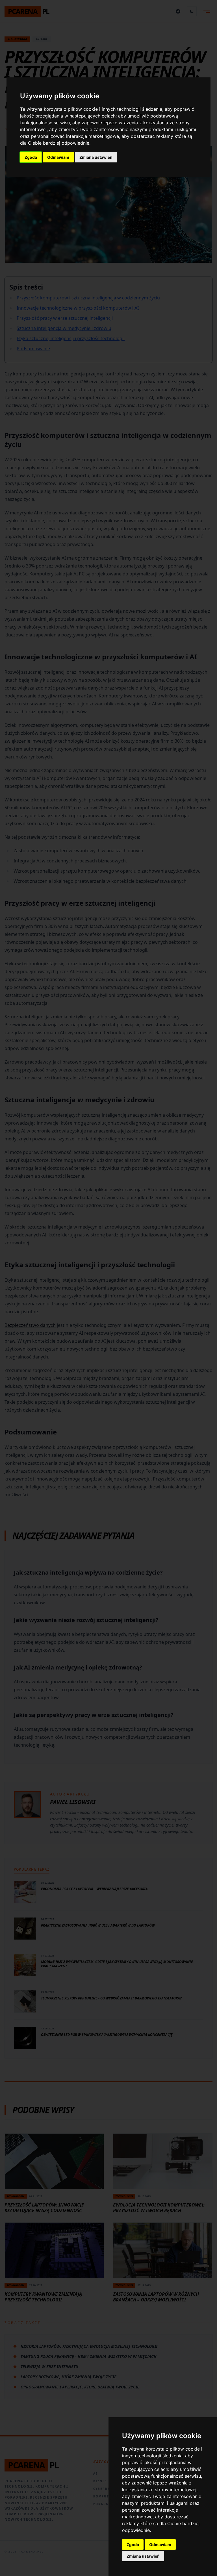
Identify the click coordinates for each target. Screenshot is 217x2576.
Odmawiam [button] (58, 157)
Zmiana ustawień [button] (96, 157)
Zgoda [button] (31, 157)
